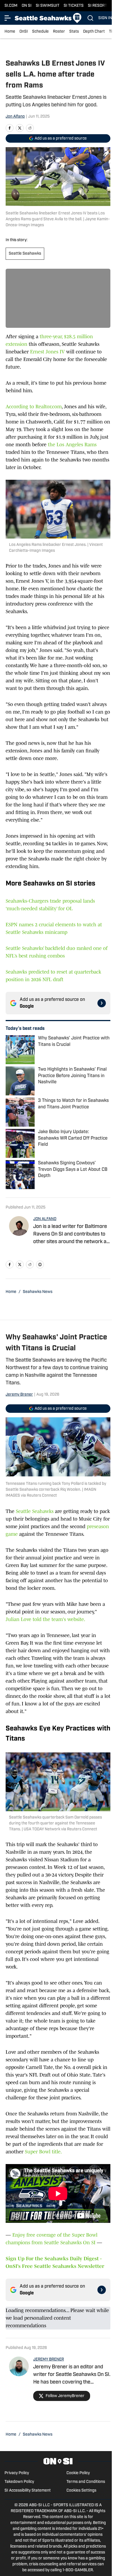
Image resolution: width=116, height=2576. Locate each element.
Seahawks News (38, 1292)
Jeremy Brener (19, 1395)
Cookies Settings (81, 2491)
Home (10, 32)
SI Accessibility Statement (28, 2491)
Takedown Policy (19, 2482)
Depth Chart (94, 32)
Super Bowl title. (43, 2152)
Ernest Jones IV (47, 352)
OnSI (24, 32)
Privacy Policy (17, 2473)
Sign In (105, 18)
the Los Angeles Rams (72, 445)
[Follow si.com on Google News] (102, 1003)
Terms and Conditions (86, 2482)
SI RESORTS (99, 6)
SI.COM (11, 6)
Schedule (40, 32)
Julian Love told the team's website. (45, 1619)
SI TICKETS (74, 6)
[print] (40, 1265)
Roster (59, 32)
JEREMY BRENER (49, 2359)
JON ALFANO (45, 1219)
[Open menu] (8, 18)
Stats (74, 32)
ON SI (27, 6)
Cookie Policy (78, 2473)
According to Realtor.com (34, 407)
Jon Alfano (15, 117)
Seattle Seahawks (25, 254)
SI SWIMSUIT (48, 6)
